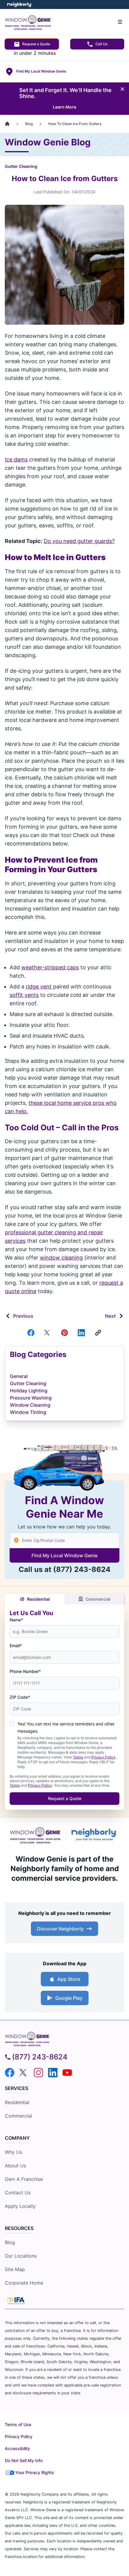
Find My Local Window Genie (64, 1555)
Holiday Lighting (29, 1391)
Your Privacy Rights (35, 2472)
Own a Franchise (24, 2179)
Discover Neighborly (60, 1929)
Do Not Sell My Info (24, 2460)
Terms (78, 1757)
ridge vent (39, 987)
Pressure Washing (31, 1398)
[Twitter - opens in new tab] (24, 2073)
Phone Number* (25, 1671)
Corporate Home (24, 2283)
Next (110, 1316)
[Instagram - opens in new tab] (38, 2073)
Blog (10, 2242)
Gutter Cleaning (21, 166)
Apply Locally (20, 2206)
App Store (69, 1979)
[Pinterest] (64, 1333)
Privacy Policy (103, 1757)
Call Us (101, 44)
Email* (16, 1646)
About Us (15, 2166)
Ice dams (16, 459)
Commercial (98, 1599)
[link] (98, 1333)
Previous (23, 1316)
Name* (16, 1620)
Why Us (13, 2152)
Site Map (15, 2269)
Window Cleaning (30, 1405)
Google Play (69, 1998)
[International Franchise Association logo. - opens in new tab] (16, 2300)
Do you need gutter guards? (79, 541)
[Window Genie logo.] (35, 1834)
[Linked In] (81, 1333)
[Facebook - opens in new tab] (10, 2073)
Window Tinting (28, 1412)
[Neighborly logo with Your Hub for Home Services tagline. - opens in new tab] (95, 1835)
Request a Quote (36, 44)
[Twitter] (48, 1333)
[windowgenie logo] (64, 2038)
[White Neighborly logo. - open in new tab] (20, 5)
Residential (38, 1599)
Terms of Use (18, 2424)
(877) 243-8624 (82, 1569)
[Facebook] (31, 1333)
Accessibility (17, 2448)
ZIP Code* (20, 1697)
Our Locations (21, 2256)
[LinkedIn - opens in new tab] (53, 2073)
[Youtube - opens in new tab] (67, 2073)
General (19, 1376)
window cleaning (61, 1258)
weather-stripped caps (50, 967)
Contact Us (18, 2193)
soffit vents (24, 995)
